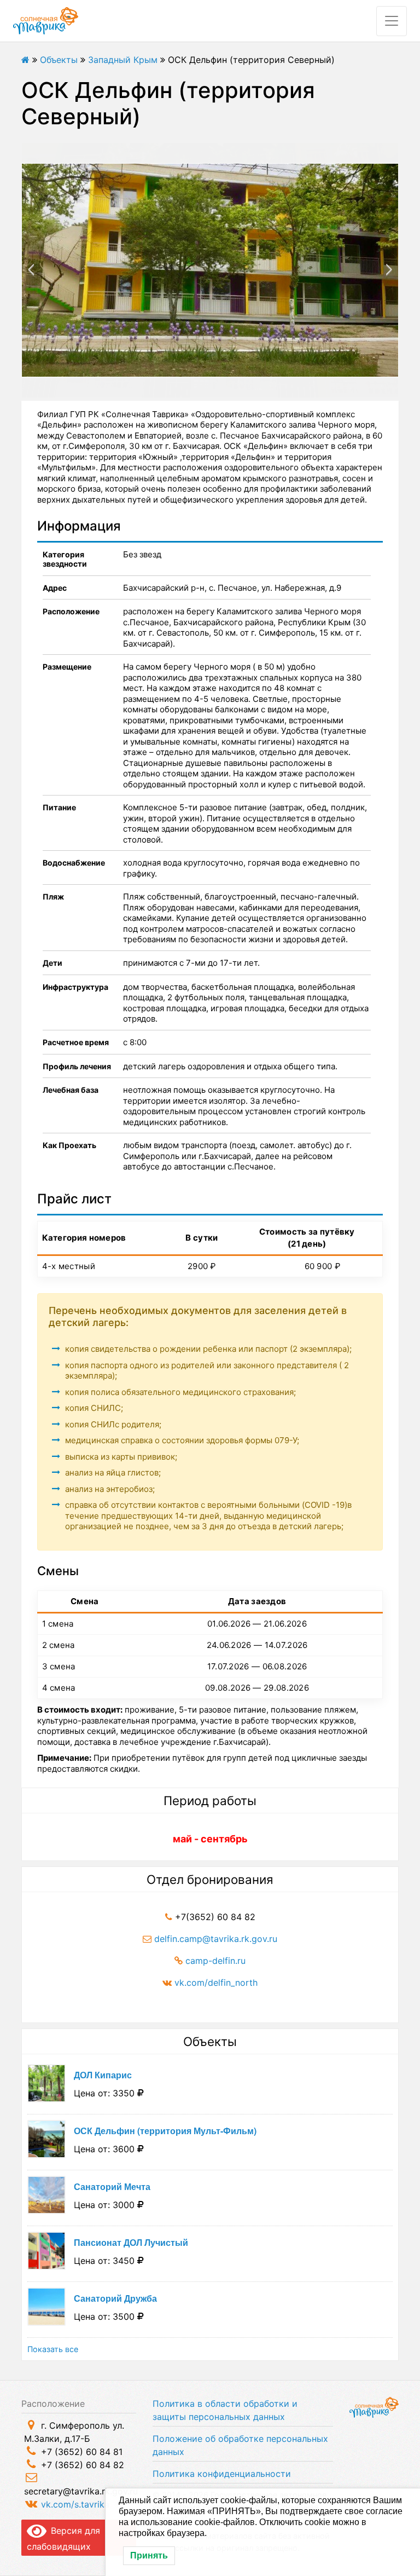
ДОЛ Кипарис (103, 2075)
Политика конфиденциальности (222, 2474)
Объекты (59, 60)
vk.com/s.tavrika (75, 2504)
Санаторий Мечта (112, 2186)
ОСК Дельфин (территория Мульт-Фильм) (165, 2131)
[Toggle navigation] (392, 21)
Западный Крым (123, 60)
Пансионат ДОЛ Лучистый (131, 2242)
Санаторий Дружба (115, 2298)
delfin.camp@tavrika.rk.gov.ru (216, 1939)
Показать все (53, 2349)
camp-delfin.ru (215, 1961)
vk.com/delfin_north (216, 1983)
